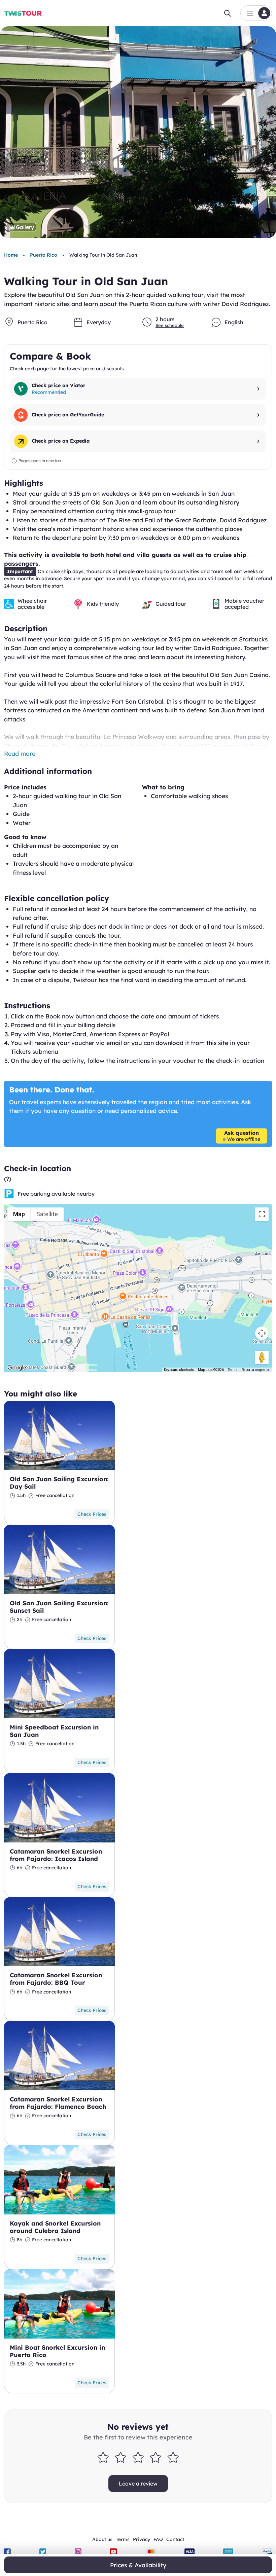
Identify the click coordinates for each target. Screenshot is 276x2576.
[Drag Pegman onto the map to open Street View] (262, 1357)
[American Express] (228, 2552)
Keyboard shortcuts (179, 1370)
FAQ (158, 2539)
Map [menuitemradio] (19, 1214)
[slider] (138, 2457)
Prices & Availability (138, 2565)
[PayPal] (267, 2552)
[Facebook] (7, 2552)
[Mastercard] (151, 2552)
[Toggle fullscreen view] (262, 1214)
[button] (256, 13)
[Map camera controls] (262, 1333)
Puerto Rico (44, 255)
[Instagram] (78, 2552)
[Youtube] (113, 2552)
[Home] (23, 13)
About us (102, 2539)
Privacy (142, 2539)
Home (11, 255)
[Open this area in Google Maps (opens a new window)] (17, 1368)
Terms (233, 1370)
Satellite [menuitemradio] (47, 1214)
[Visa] (189, 2552)
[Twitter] (43, 2552)
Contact (175, 2539)
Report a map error (256, 1370)
